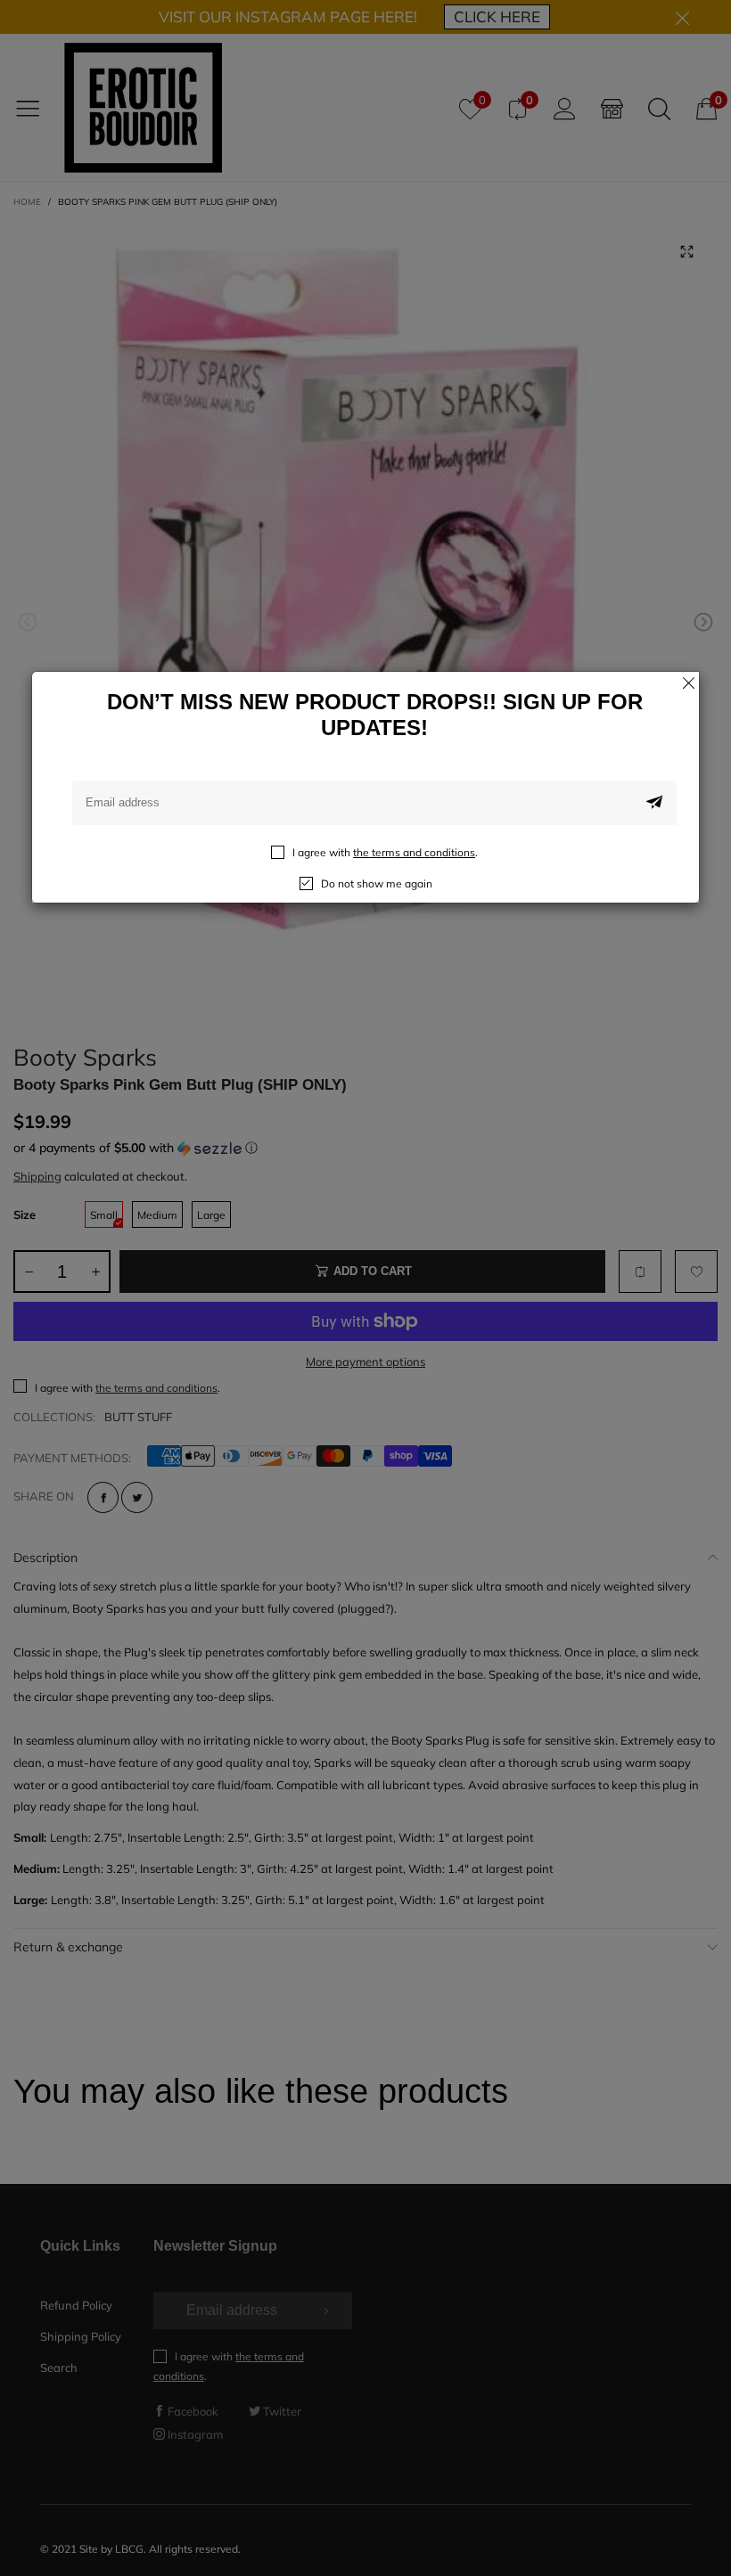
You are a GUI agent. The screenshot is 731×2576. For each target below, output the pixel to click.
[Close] (688, 683)
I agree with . (385, 852)
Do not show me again (377, 883)
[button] (654, 803)
